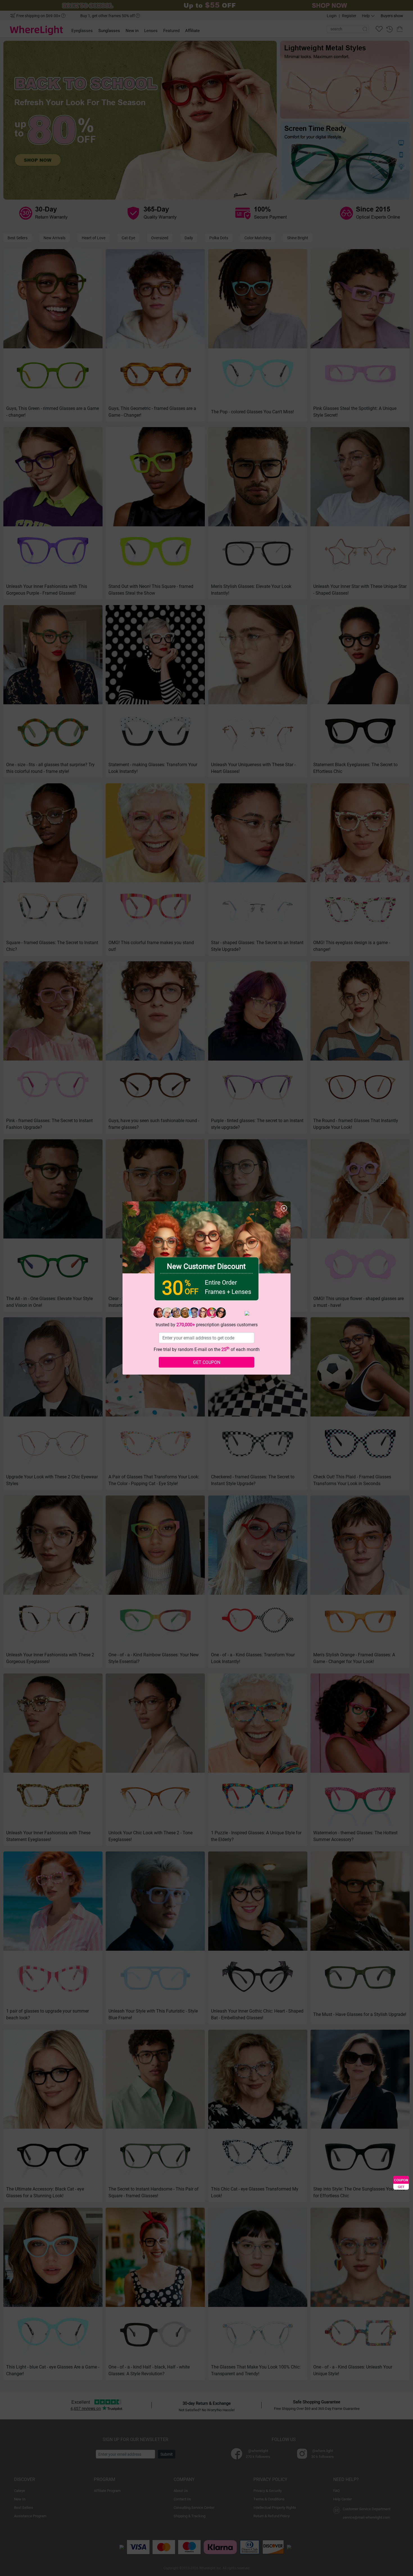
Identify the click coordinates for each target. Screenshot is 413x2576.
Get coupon (207, 1362)
